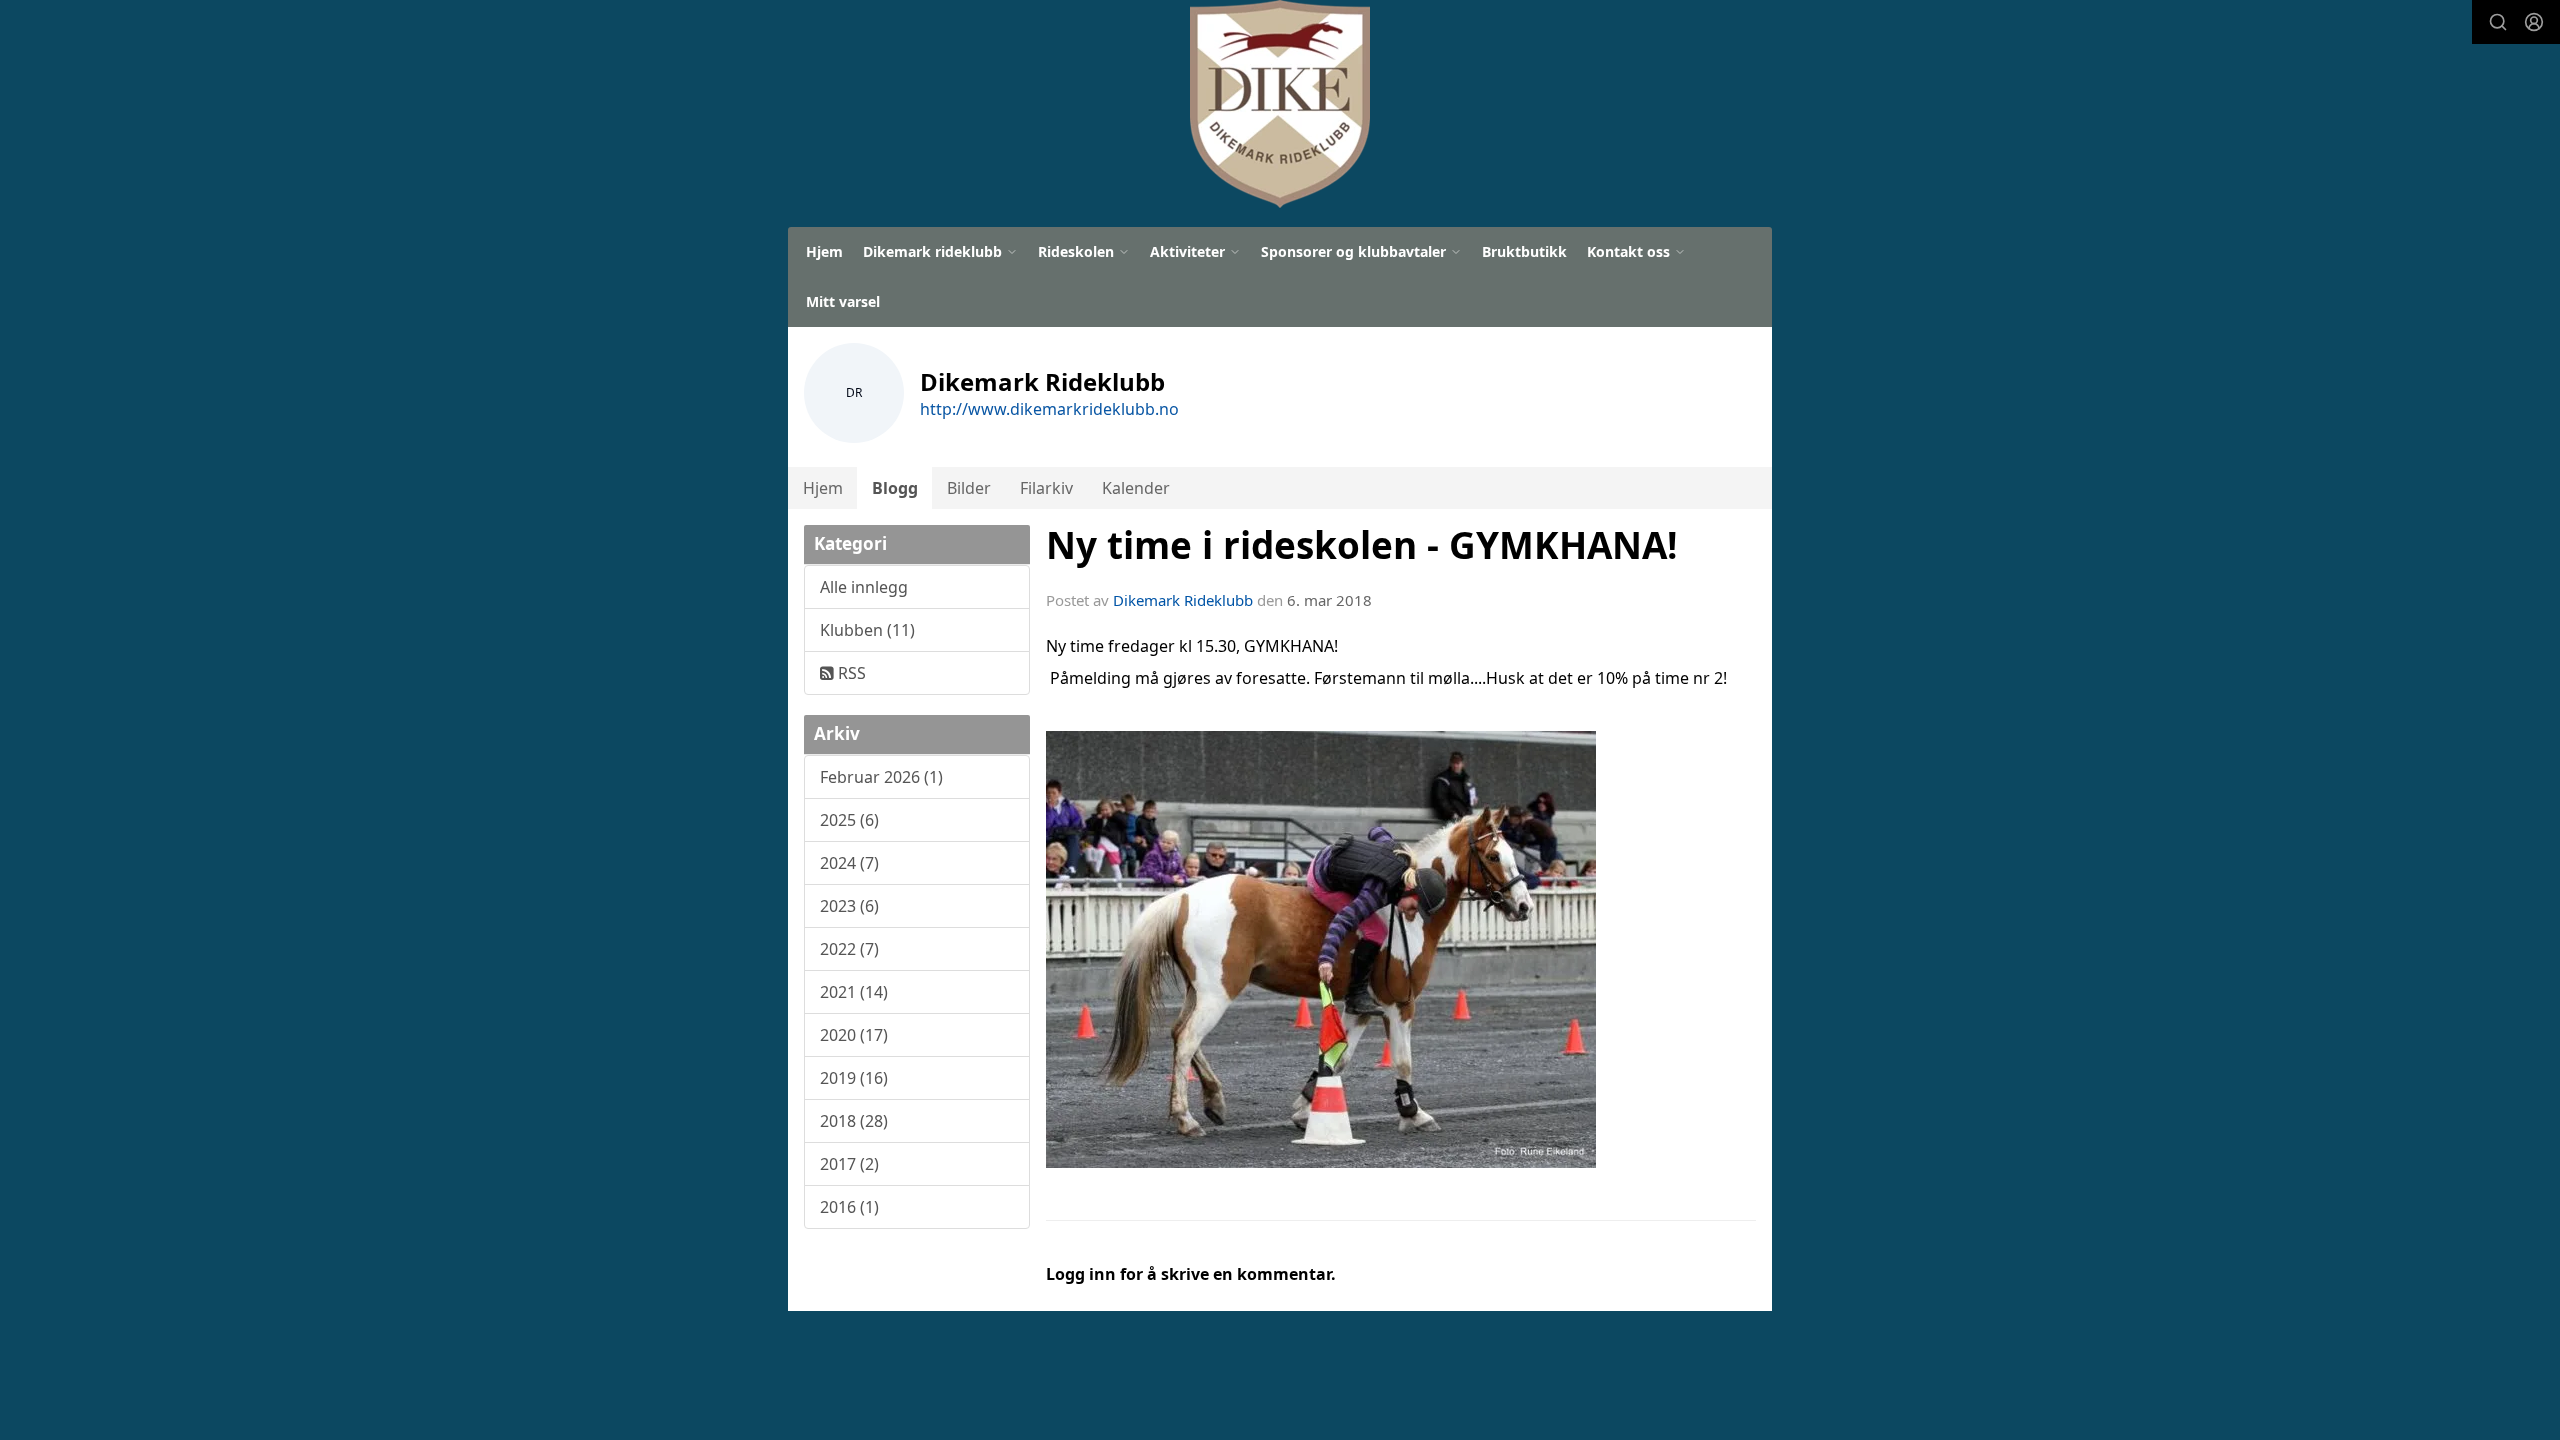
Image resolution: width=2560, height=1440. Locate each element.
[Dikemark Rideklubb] (1280, 104)
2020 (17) (854, 1035)
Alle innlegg (864, 587)
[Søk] (2498, 22)
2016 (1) (849, 1207)
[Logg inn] (2534, 22)
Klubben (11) (867, 630)
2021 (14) (854, 992)
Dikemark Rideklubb (1183, 600)
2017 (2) (849, 1164)
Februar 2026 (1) (881, 777)
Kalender (1136, 488)
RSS (850, 673)
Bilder (969, 488)
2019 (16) (854, 1078)
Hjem (824, 251)
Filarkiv (1046, 488)
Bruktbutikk (1524, 251)
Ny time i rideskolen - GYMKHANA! (1362, 545)
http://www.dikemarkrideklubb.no (1049, 409)
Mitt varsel (843, 301)
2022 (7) (849, 949)
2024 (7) (849, 863)
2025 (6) (849, 820)
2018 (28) (854, 1121)
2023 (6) (849, 906)
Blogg (895, 488)
